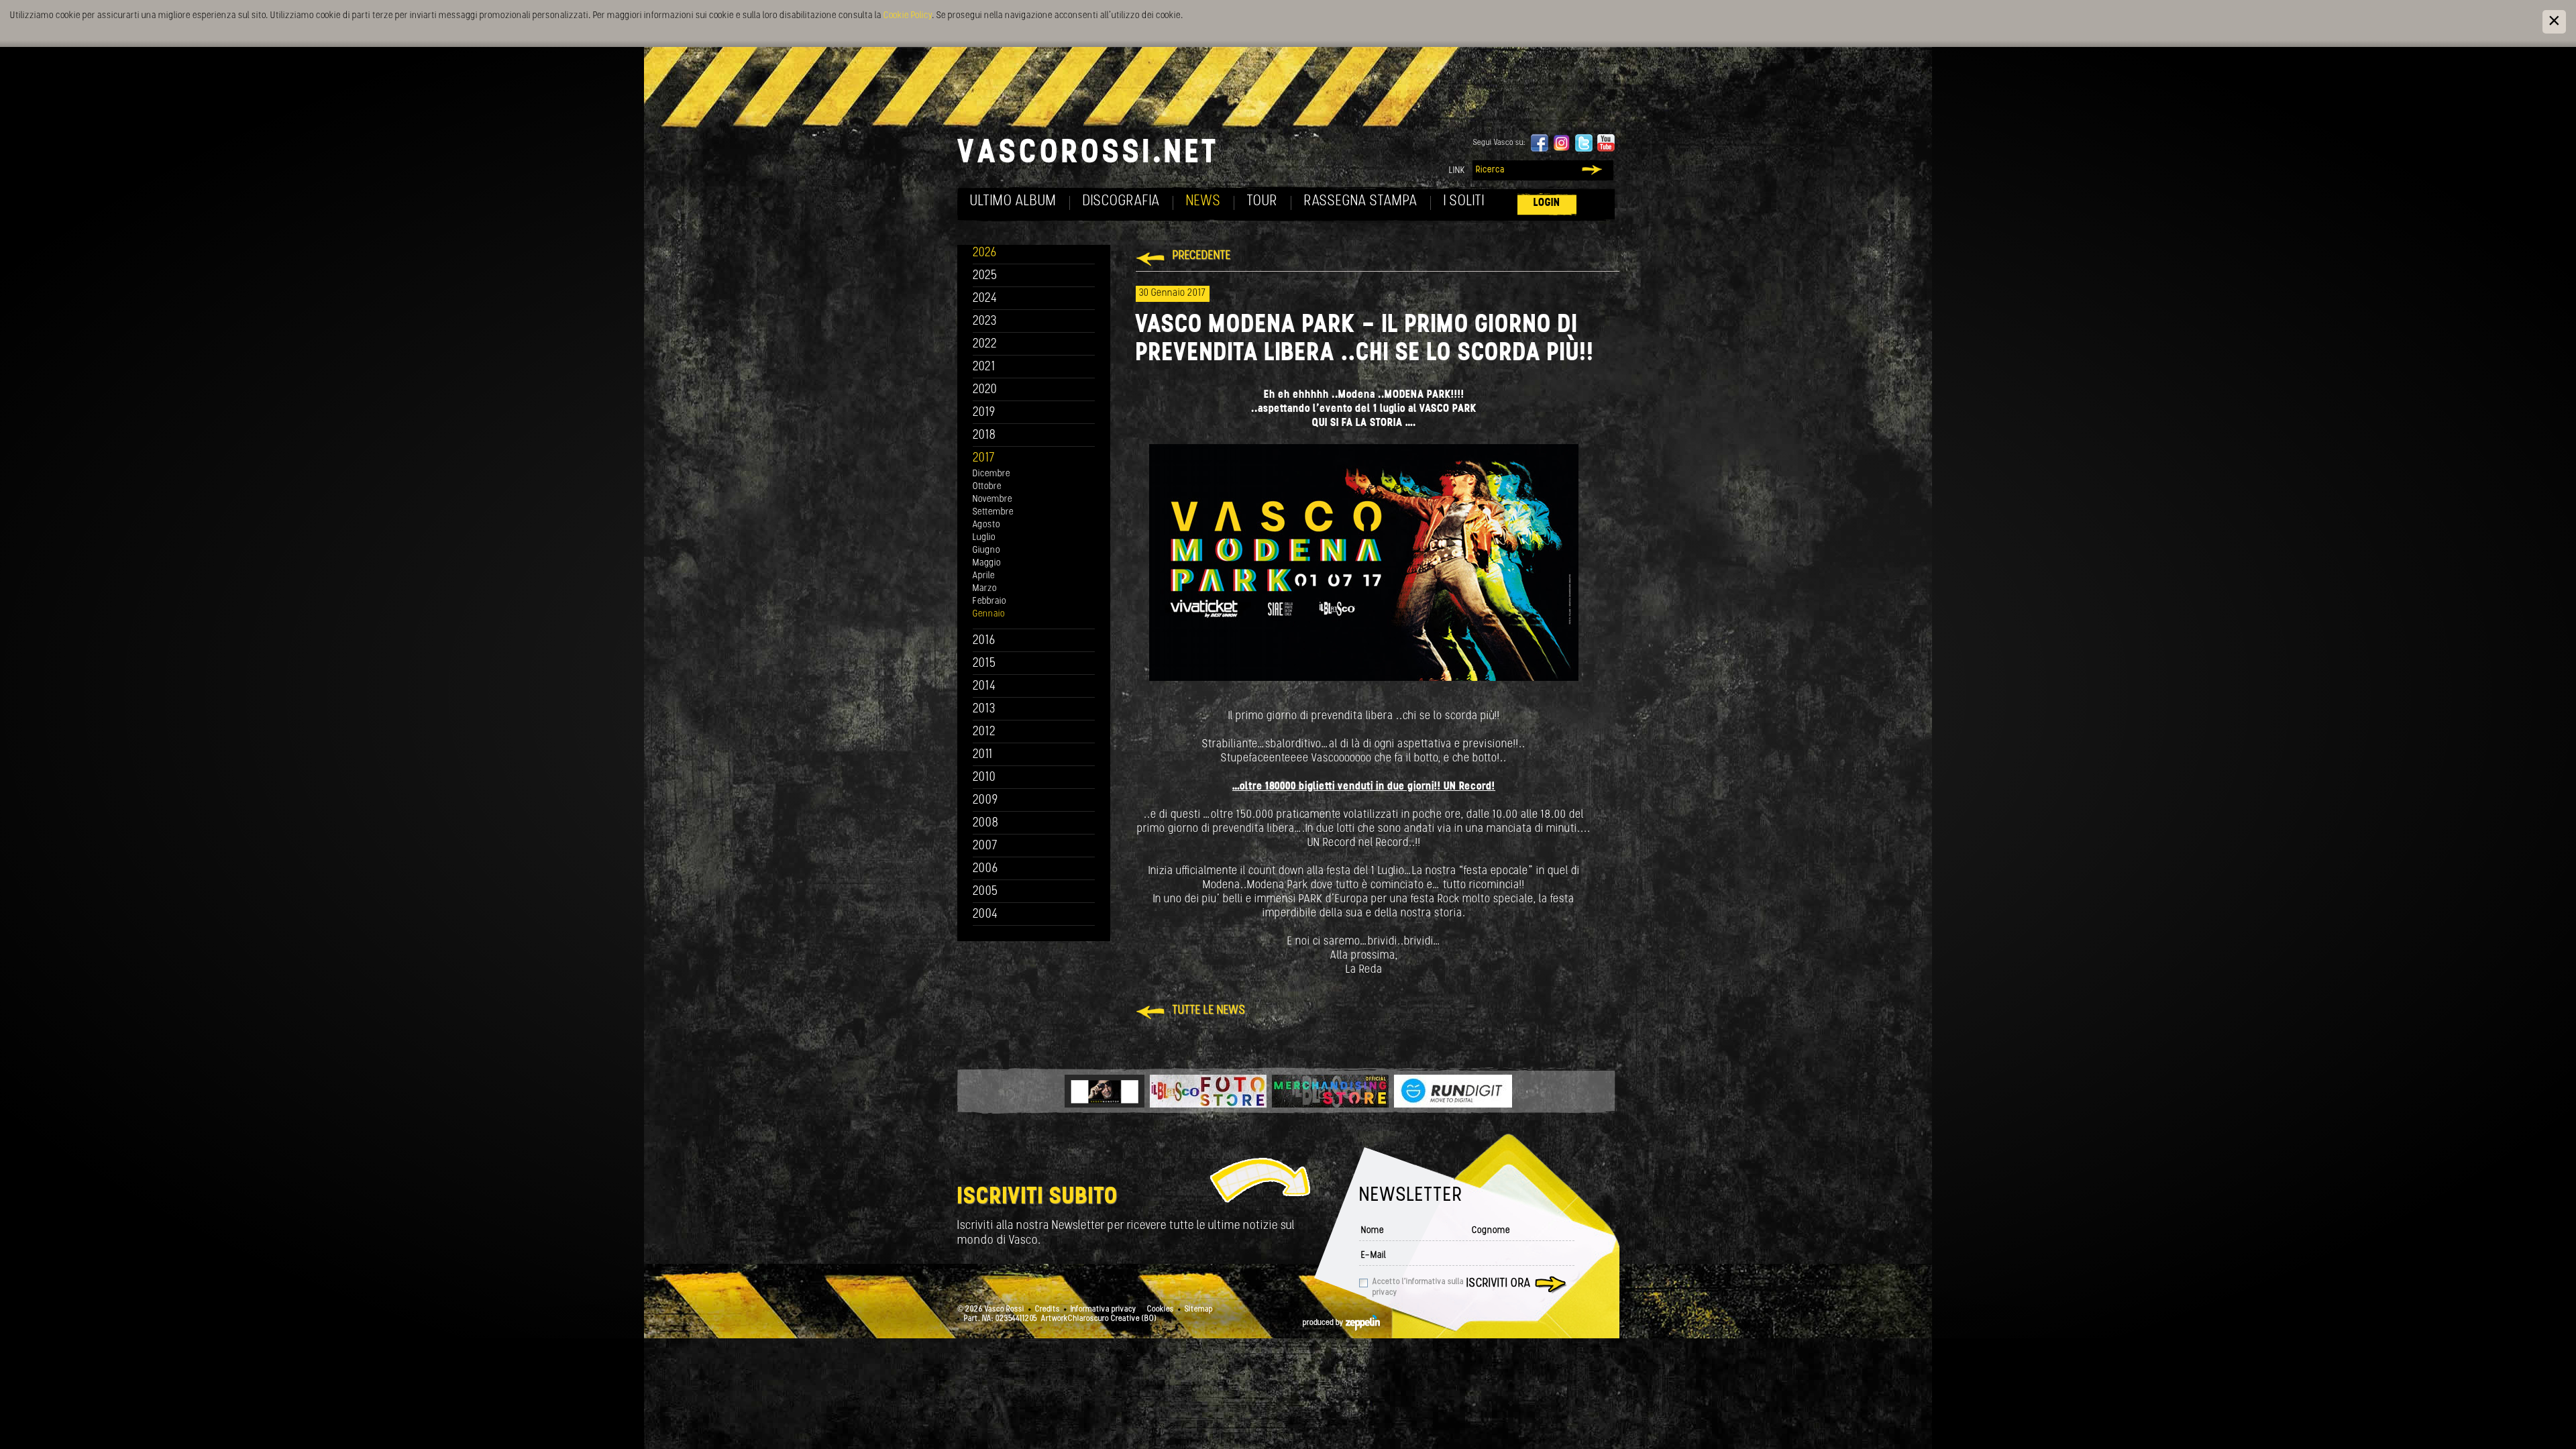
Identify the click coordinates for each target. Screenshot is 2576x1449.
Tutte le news (1209, 1011)
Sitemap (1199, 1309)
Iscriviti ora (1499, 1284)
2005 (985, 892)
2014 (984, 687)
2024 (985, 299)
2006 (985, 869)
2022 (985, 344)
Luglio (984, 538)
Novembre (992, 499)
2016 (984, 641)
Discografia (1121, 202)
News (1203, 202)
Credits (1048, 1309)
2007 (985, 846)
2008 (986, 823)
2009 (985, 801)
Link (1457, 171)
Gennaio (989, 614)
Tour (1263, 202)
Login (1547, 203)
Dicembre (991, 474)
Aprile (984, 576)
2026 (985, 253)
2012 (984, 732)
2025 (985, 276)
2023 (985, 322)
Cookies (1161, 1309)
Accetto (1418, 1287)
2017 (984, 459)
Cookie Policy (908, 16)
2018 (984, 436)
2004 (985, 915)
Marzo (985, 589)
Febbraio (989, 601)
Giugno (986, 550)
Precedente (1202, 256)
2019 (984, 413)
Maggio (987, 563)
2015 (984, 664)
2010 (984, 778)
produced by (1324, 1323)
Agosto (986, 525)
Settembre (993, 512)
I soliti (1464, 202)
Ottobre (987, 487)
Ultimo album (1013, 202)
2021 (984, 367)
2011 (983, 755)
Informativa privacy (1104, 1309)
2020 (985, 390)
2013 (984, 709)
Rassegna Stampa (1361, 202)
